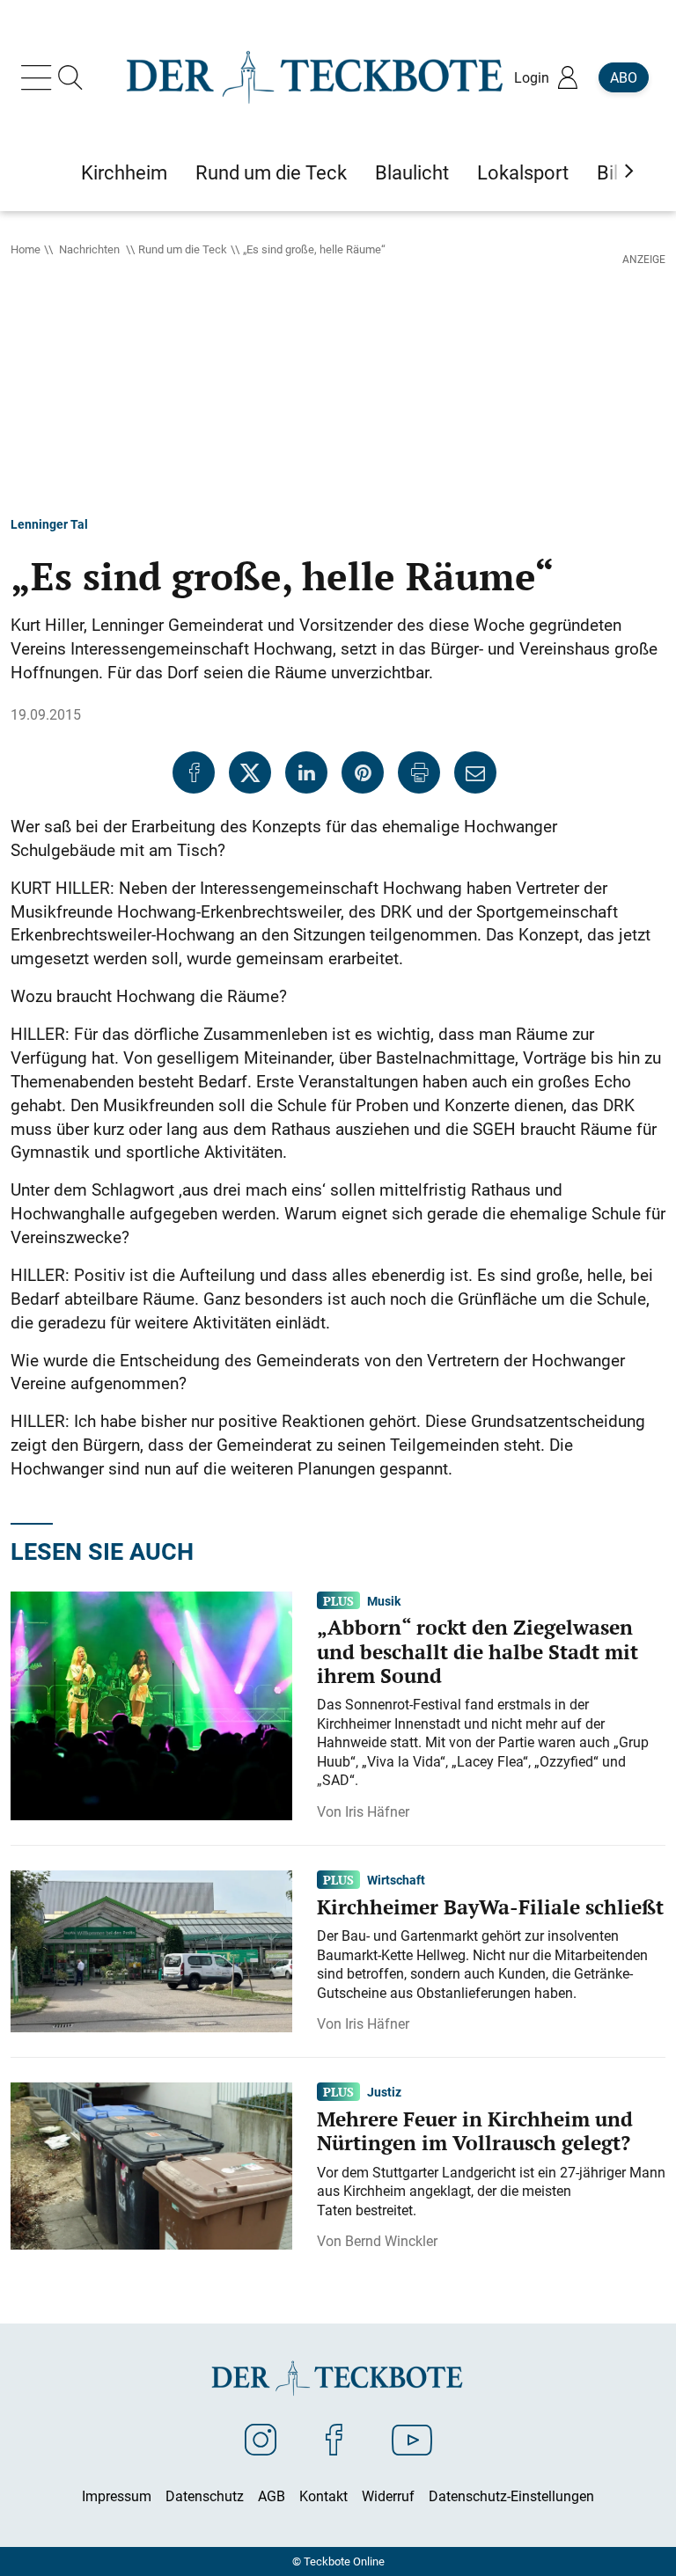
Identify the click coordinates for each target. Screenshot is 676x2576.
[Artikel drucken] (419, 772)
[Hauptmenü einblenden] (40, 77)
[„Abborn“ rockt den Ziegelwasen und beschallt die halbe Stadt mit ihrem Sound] (151, 1704)
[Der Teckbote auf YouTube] (412, 2439)
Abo (624, 77)
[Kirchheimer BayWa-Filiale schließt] (151, 1950)
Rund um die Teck (183, 249)
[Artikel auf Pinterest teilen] (363, 772)
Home (26, 249)
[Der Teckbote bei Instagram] (261, 2439)
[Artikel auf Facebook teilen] (194, 772)
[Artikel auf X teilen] (250, 772)
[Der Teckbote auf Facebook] (334, 2439)
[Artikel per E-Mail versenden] (475, 772)
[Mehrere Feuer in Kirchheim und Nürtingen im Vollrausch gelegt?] (151, 2165)
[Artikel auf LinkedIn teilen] (306, 772)
